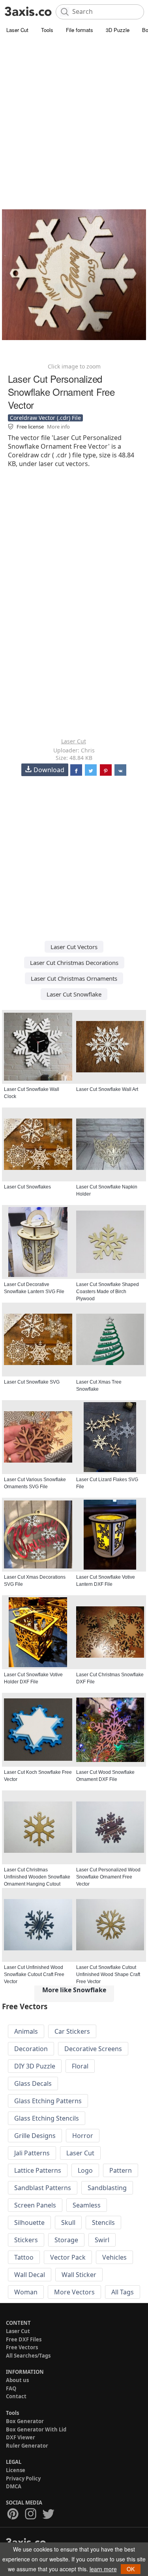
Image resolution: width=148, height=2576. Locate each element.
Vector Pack (68, 2257)
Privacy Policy (23, 2478)
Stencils (103, 2223)
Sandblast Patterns (43, 2188)
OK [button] (131, 2569)
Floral (80, 2066)
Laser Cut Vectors (74, 947)
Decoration (31, 2049)
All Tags (123, 2292)
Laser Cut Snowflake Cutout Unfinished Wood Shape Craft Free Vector (108, 1974)
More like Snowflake (74, 1990)
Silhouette (29, 2223)
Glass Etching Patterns (48, 2101)
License (16, 2470)
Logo (85, 2170)
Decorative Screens (93, 2049)
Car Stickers (72, 2031)
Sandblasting (107, 2188)
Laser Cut (17, 30)
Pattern (121, 2170)
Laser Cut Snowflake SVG (32, 1382)
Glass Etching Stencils (47, 2118)
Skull (68, 2223)
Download (49, 770)
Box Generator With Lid (36, 2429)
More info (58, 427)
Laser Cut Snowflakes (27, 1187)
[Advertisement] (74, 114)
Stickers (26, 2240)
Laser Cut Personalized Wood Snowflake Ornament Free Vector (108, 1877)
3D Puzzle (118, 30)
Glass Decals (33, 2083)
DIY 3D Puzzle (35, 2066)
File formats (80, 30)
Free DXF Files (24, 2339)
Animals (26, 2031)
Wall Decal (30, 2275)
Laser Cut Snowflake (74, 994)
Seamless (87, 2205)
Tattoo (24, 2257)
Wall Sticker (79, 2275)
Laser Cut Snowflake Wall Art (107, 1089)
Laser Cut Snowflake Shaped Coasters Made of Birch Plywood (108, 1292)
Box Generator (25, 2421)
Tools (47, 30)
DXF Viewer (21, 2437)
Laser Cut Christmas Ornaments (74, 978)
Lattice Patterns (38, 2170)
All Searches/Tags (28, 2356)
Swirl (102, 2240)
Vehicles (114, 2257)
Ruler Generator (27, 2446)
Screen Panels (35, 2205)
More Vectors (74, 2292)
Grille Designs (35, 2136)
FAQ (11, 2388)
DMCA (14, 2486)
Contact (16, 2396)
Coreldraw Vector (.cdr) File (45, 418)
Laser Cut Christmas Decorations (74, 963)
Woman (26, 2292)
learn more (103, 2569)
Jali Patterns (32, 2153)
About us (17, 2380)
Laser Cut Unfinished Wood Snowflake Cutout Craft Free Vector (34, 1974)
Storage (66, 2240)
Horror (83, 2136)
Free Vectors (22, 2347)
